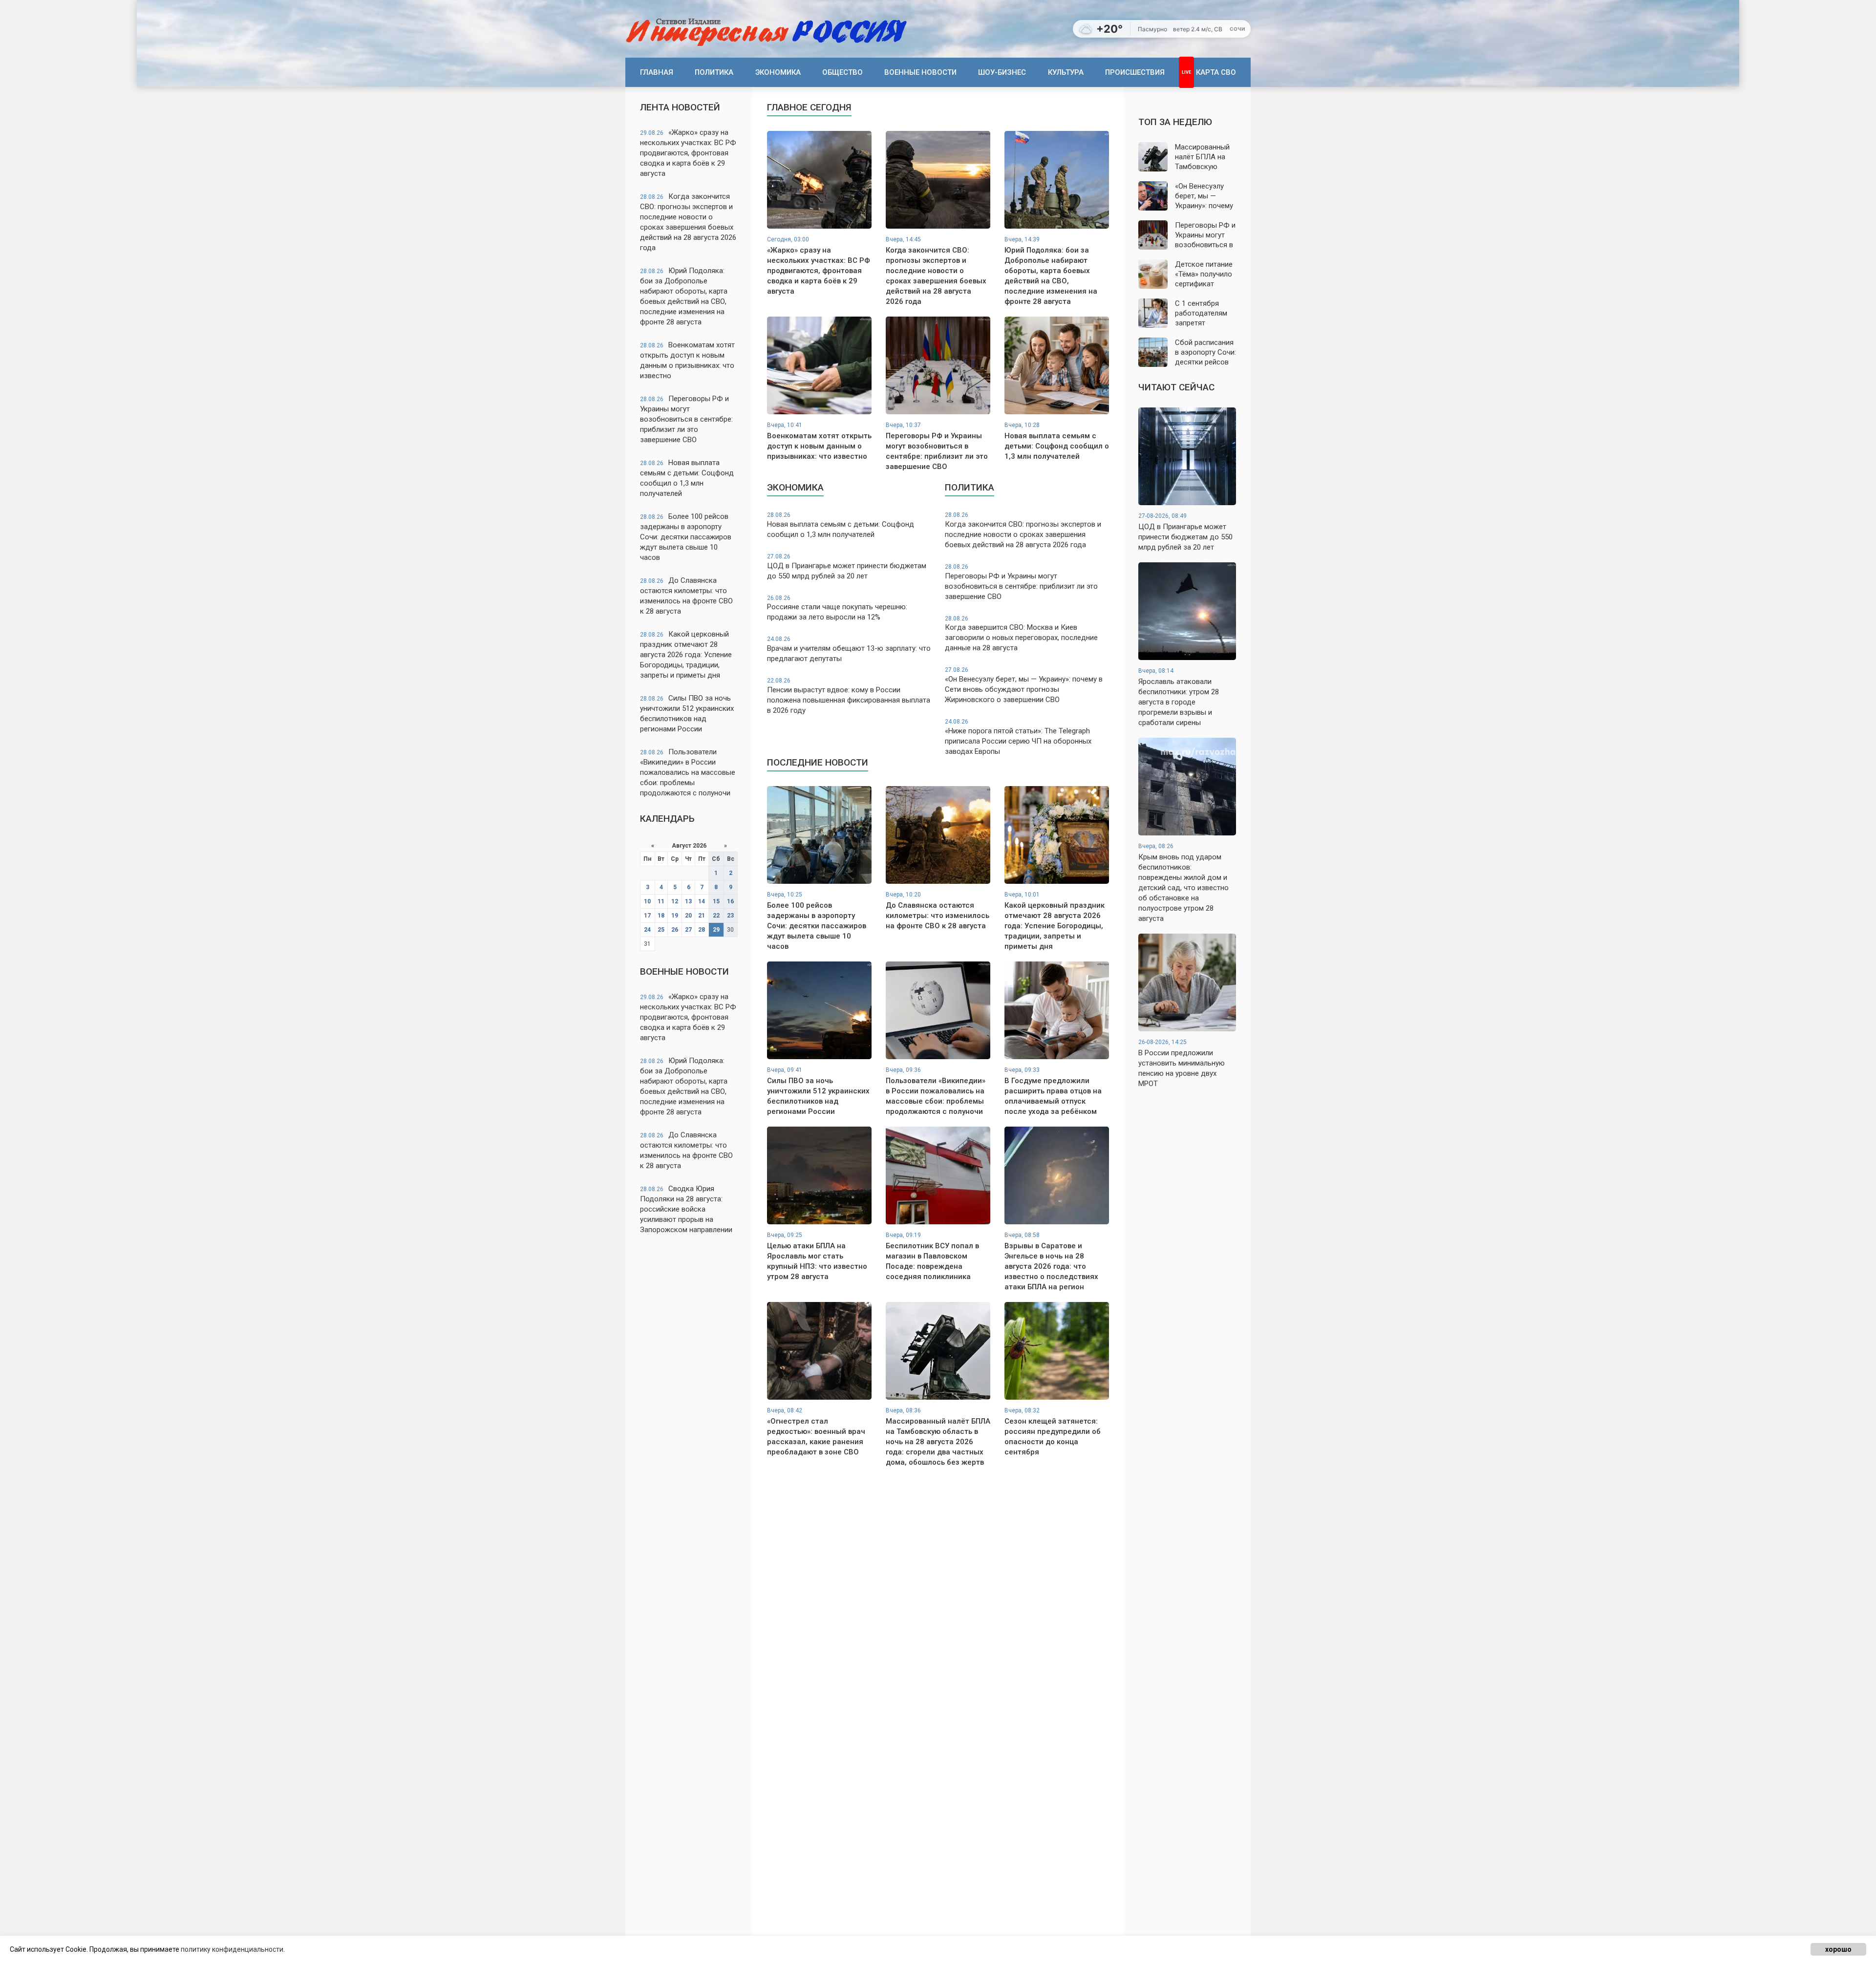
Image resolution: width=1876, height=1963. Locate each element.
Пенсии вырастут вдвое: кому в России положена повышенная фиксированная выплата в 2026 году (849, 696)
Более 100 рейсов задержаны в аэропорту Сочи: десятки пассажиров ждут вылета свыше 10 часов (686, 537)
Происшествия (1135, 72)
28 (702, 930)
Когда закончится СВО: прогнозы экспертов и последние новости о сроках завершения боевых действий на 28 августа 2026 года (688, 222)
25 (661, 930)
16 (730, 901)
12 (675, 901)
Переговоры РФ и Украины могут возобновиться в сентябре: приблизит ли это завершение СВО (686, 419)
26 (675, 930)
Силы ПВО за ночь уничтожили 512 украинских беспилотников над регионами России (687, 714)
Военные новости (920, 72)
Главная (657, 72)
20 (688, 916)
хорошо (1838, 1949)
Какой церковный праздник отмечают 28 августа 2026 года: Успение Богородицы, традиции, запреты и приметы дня (686, 655)
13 (688, 901)
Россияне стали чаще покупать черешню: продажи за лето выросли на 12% (837, 608)
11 (661, 901)
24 (647, 930)
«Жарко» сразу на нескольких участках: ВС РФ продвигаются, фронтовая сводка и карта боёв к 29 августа (688, 153)
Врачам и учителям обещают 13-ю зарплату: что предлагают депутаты (849, 649)
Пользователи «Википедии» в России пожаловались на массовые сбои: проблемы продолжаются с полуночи (688, 772)
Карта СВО (1216, 72)
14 (702, 901)
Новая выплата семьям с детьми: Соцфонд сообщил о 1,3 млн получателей (687, 478)
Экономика (778, 72)
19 (675, 916)
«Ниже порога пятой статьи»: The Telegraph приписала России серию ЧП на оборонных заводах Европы (1018, 737)
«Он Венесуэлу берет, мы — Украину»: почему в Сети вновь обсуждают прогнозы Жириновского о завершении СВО (1024, 685)
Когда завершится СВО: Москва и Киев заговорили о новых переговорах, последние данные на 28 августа (1021, 634)
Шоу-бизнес (1002, 72)
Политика (714, 72)
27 (688, 930)
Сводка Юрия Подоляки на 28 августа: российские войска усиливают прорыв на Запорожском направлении (686, 1209)
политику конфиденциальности (232, 1949)
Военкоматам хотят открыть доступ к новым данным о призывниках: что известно (687, 360)
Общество (842, 72)
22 (716, 916)
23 (730, 916)
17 (647, 916)
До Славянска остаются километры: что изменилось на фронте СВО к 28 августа (686, 596)
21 (702, 916)
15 (716, 901)
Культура (1066, 72)
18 (661, 916)
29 (716, 930)
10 (647, 901)
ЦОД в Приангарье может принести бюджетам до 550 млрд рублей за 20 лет (847, 567)
